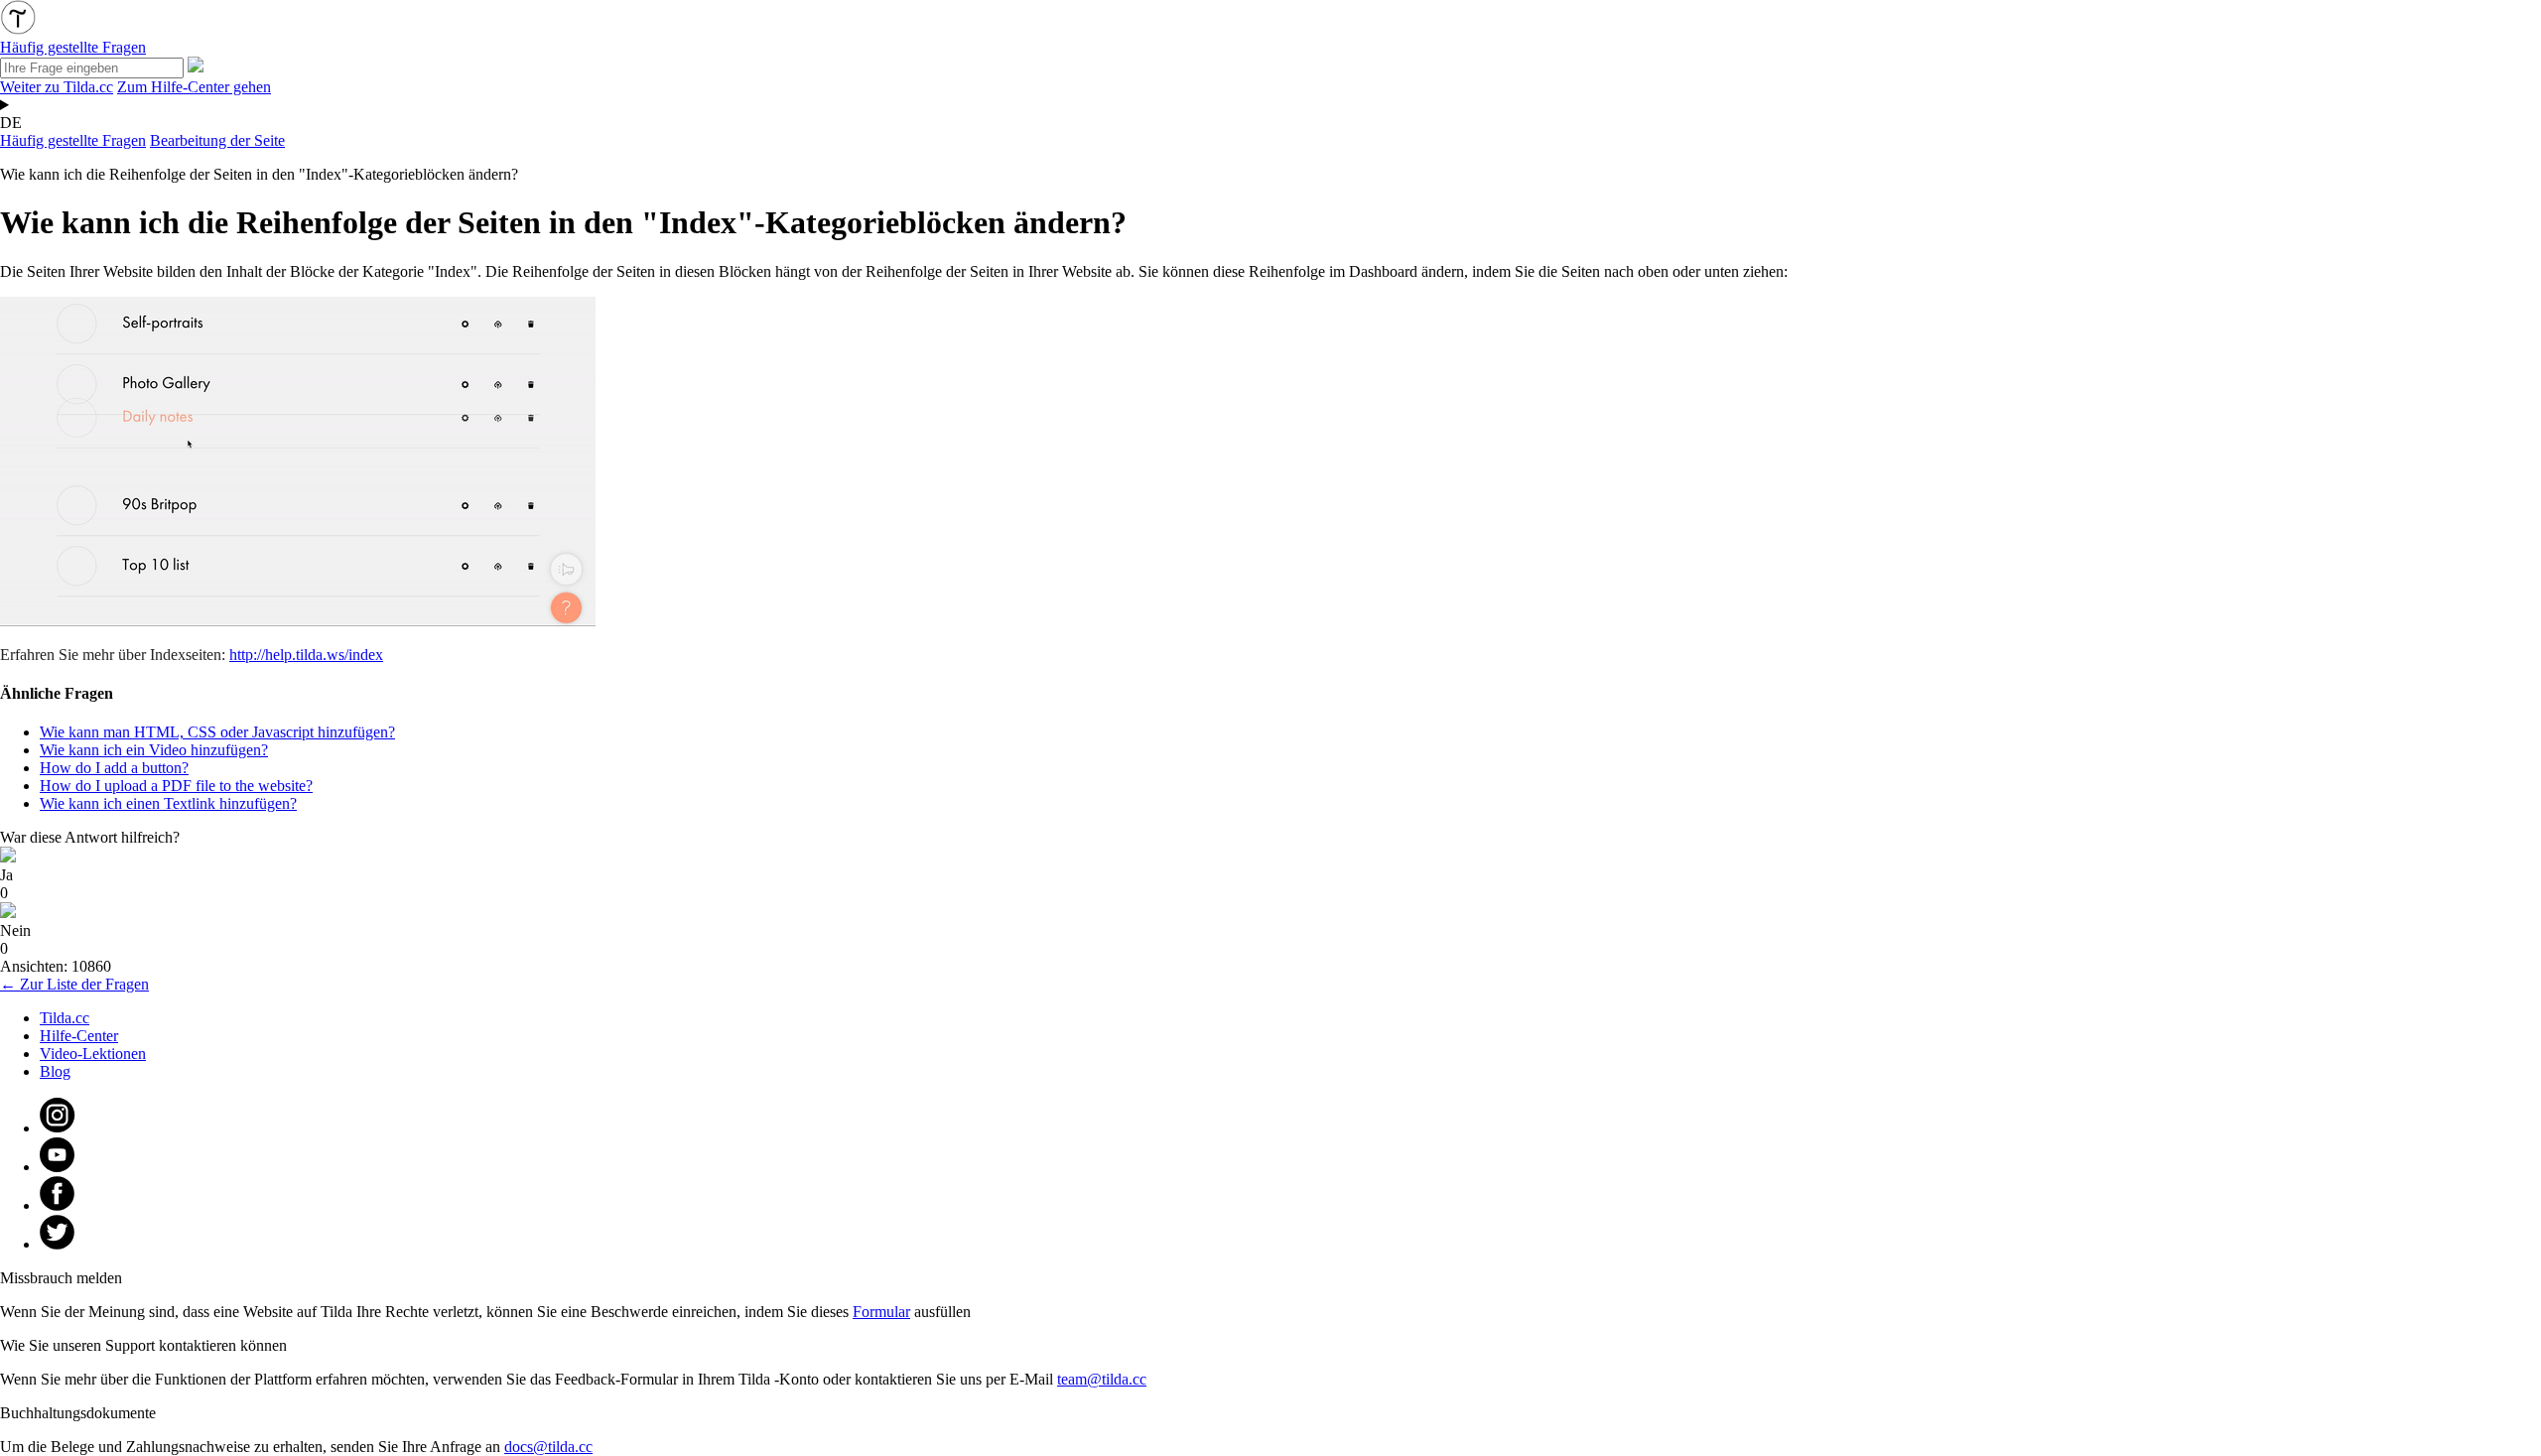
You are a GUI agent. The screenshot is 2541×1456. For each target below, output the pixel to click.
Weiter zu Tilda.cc (57, 87)
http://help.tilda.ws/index (306, 655)
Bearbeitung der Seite (217, 140)
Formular (881, 1312)
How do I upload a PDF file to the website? (176, 786)
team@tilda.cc (1102, 1379)
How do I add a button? (114, 768)
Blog (55, 1071)
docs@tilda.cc (548, 1447)
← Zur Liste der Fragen (74, 984)
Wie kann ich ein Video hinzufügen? (154, 750)
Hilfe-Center (79, 1036)
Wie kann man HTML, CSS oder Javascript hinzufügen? (217, 732)
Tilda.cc (65, 1018)
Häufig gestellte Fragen (73, 140)
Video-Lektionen (93, 1054)
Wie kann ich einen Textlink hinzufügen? (168, 803)
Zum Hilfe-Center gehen (194, 87)
